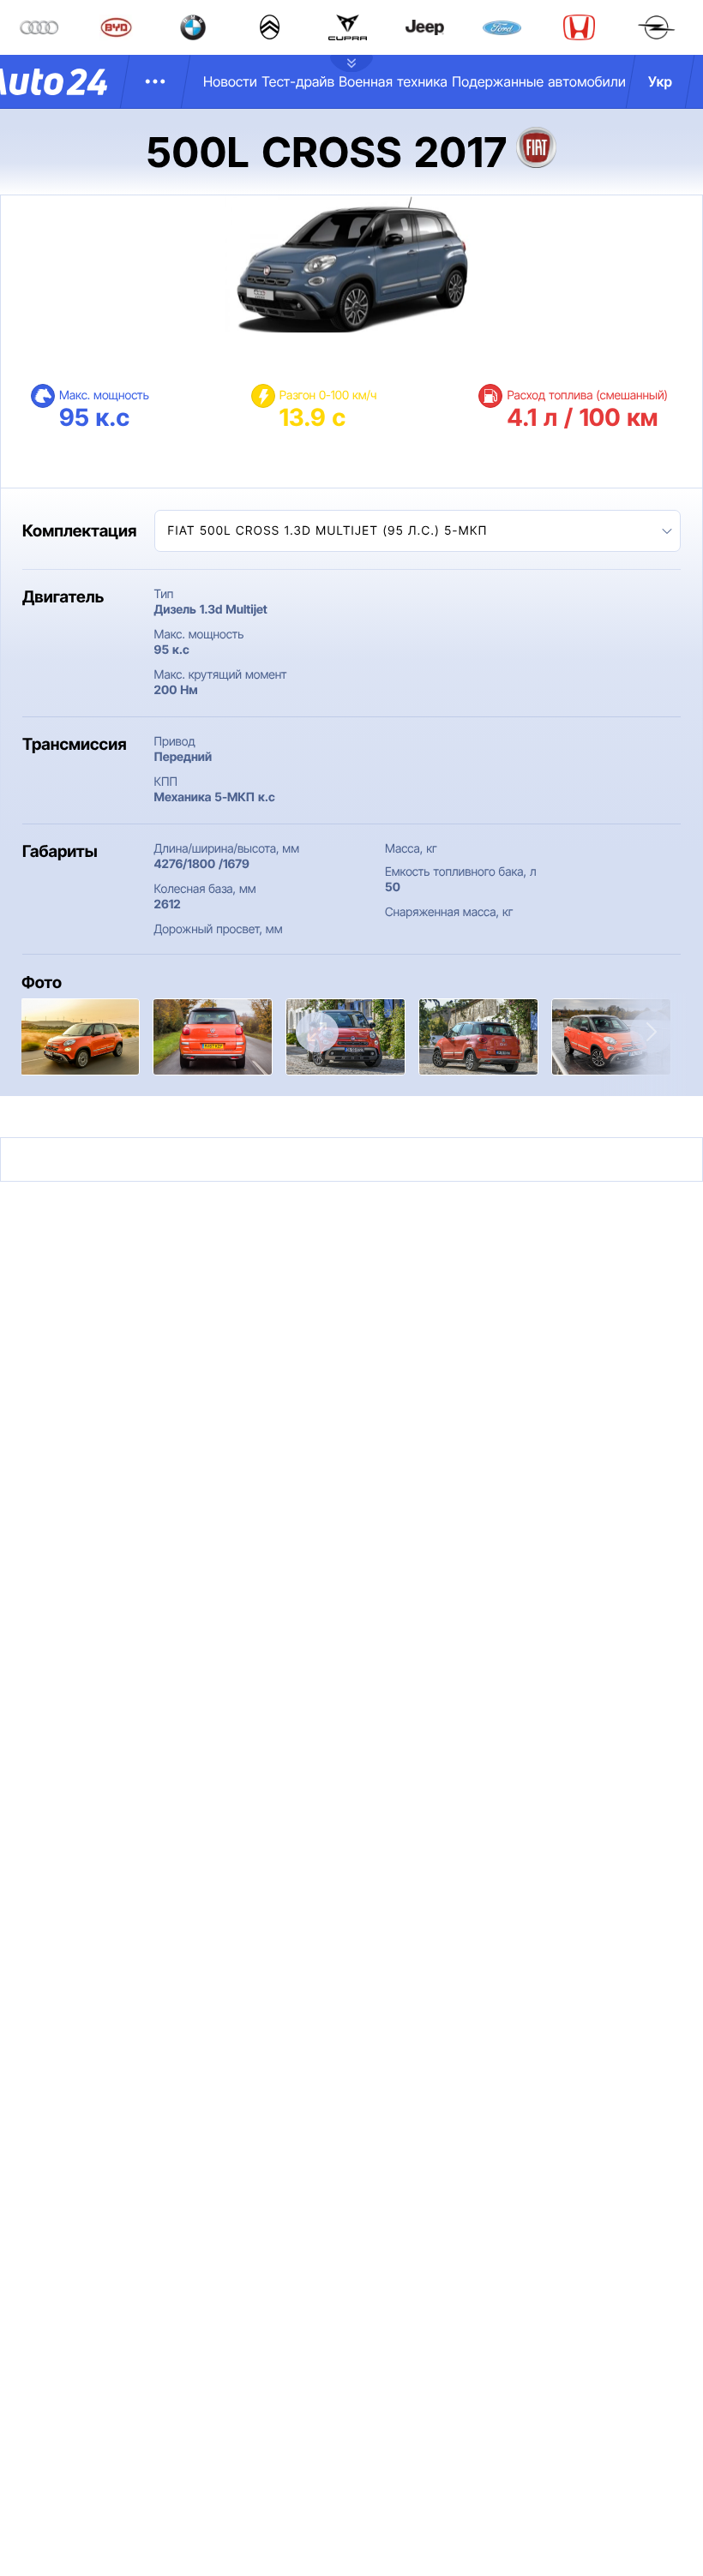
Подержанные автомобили (539, 81)
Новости (230, 81)
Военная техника (393, 81)
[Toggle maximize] (317, 1032)
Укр (660, 81)
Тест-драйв (298, 81)
